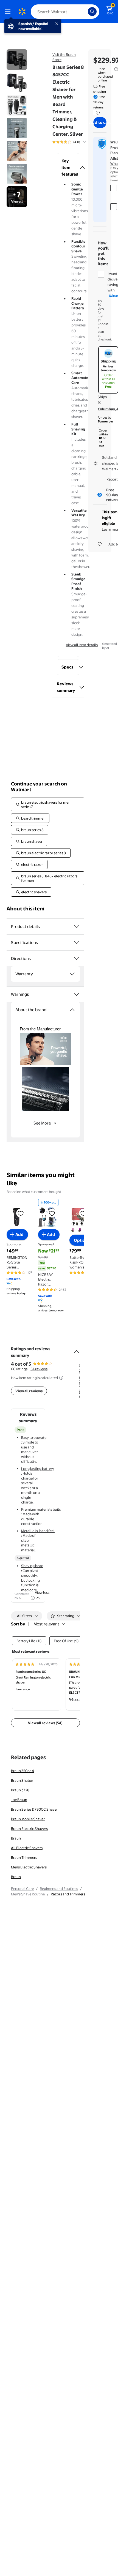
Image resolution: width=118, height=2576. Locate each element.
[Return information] (97, 113)
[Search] (92, 12)
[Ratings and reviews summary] (77, 1349)
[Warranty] (72, 974)
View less (42, 1592)
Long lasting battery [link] (38, 1469)
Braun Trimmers (24, 1857)
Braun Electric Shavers (29, 1829)
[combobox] (65, 12)
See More (42, 1123)
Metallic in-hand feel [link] (38, 1531)
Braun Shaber (22, 1780)
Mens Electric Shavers (29, 1867)
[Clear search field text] (85, 12)
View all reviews (29, 1391)
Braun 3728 (20, 1790)
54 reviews (39, 1369)
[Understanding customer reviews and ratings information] (61, 1378)
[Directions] (77, 959)
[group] (76, 142)
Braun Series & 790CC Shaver (34, 1809)
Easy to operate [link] (34, 1437)
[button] (68, 168)
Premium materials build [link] (41, 1509)
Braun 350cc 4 (23, 1771)
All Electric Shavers (27, 1848)
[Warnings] (77, 994)
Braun (16, 1838)
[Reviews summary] (85, 142)
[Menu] (9, 12)
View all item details (82, 645)
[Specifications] (77, 943)
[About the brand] (72, 1010)
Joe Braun (19, 1800)
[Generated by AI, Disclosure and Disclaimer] (33, 1598)
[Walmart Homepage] (22, 12)
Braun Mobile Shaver (28, 1819)
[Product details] (77, 927)
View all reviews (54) (45, 1723)
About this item (26, 909)
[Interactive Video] (17, 60)
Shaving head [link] (32, 1566)
